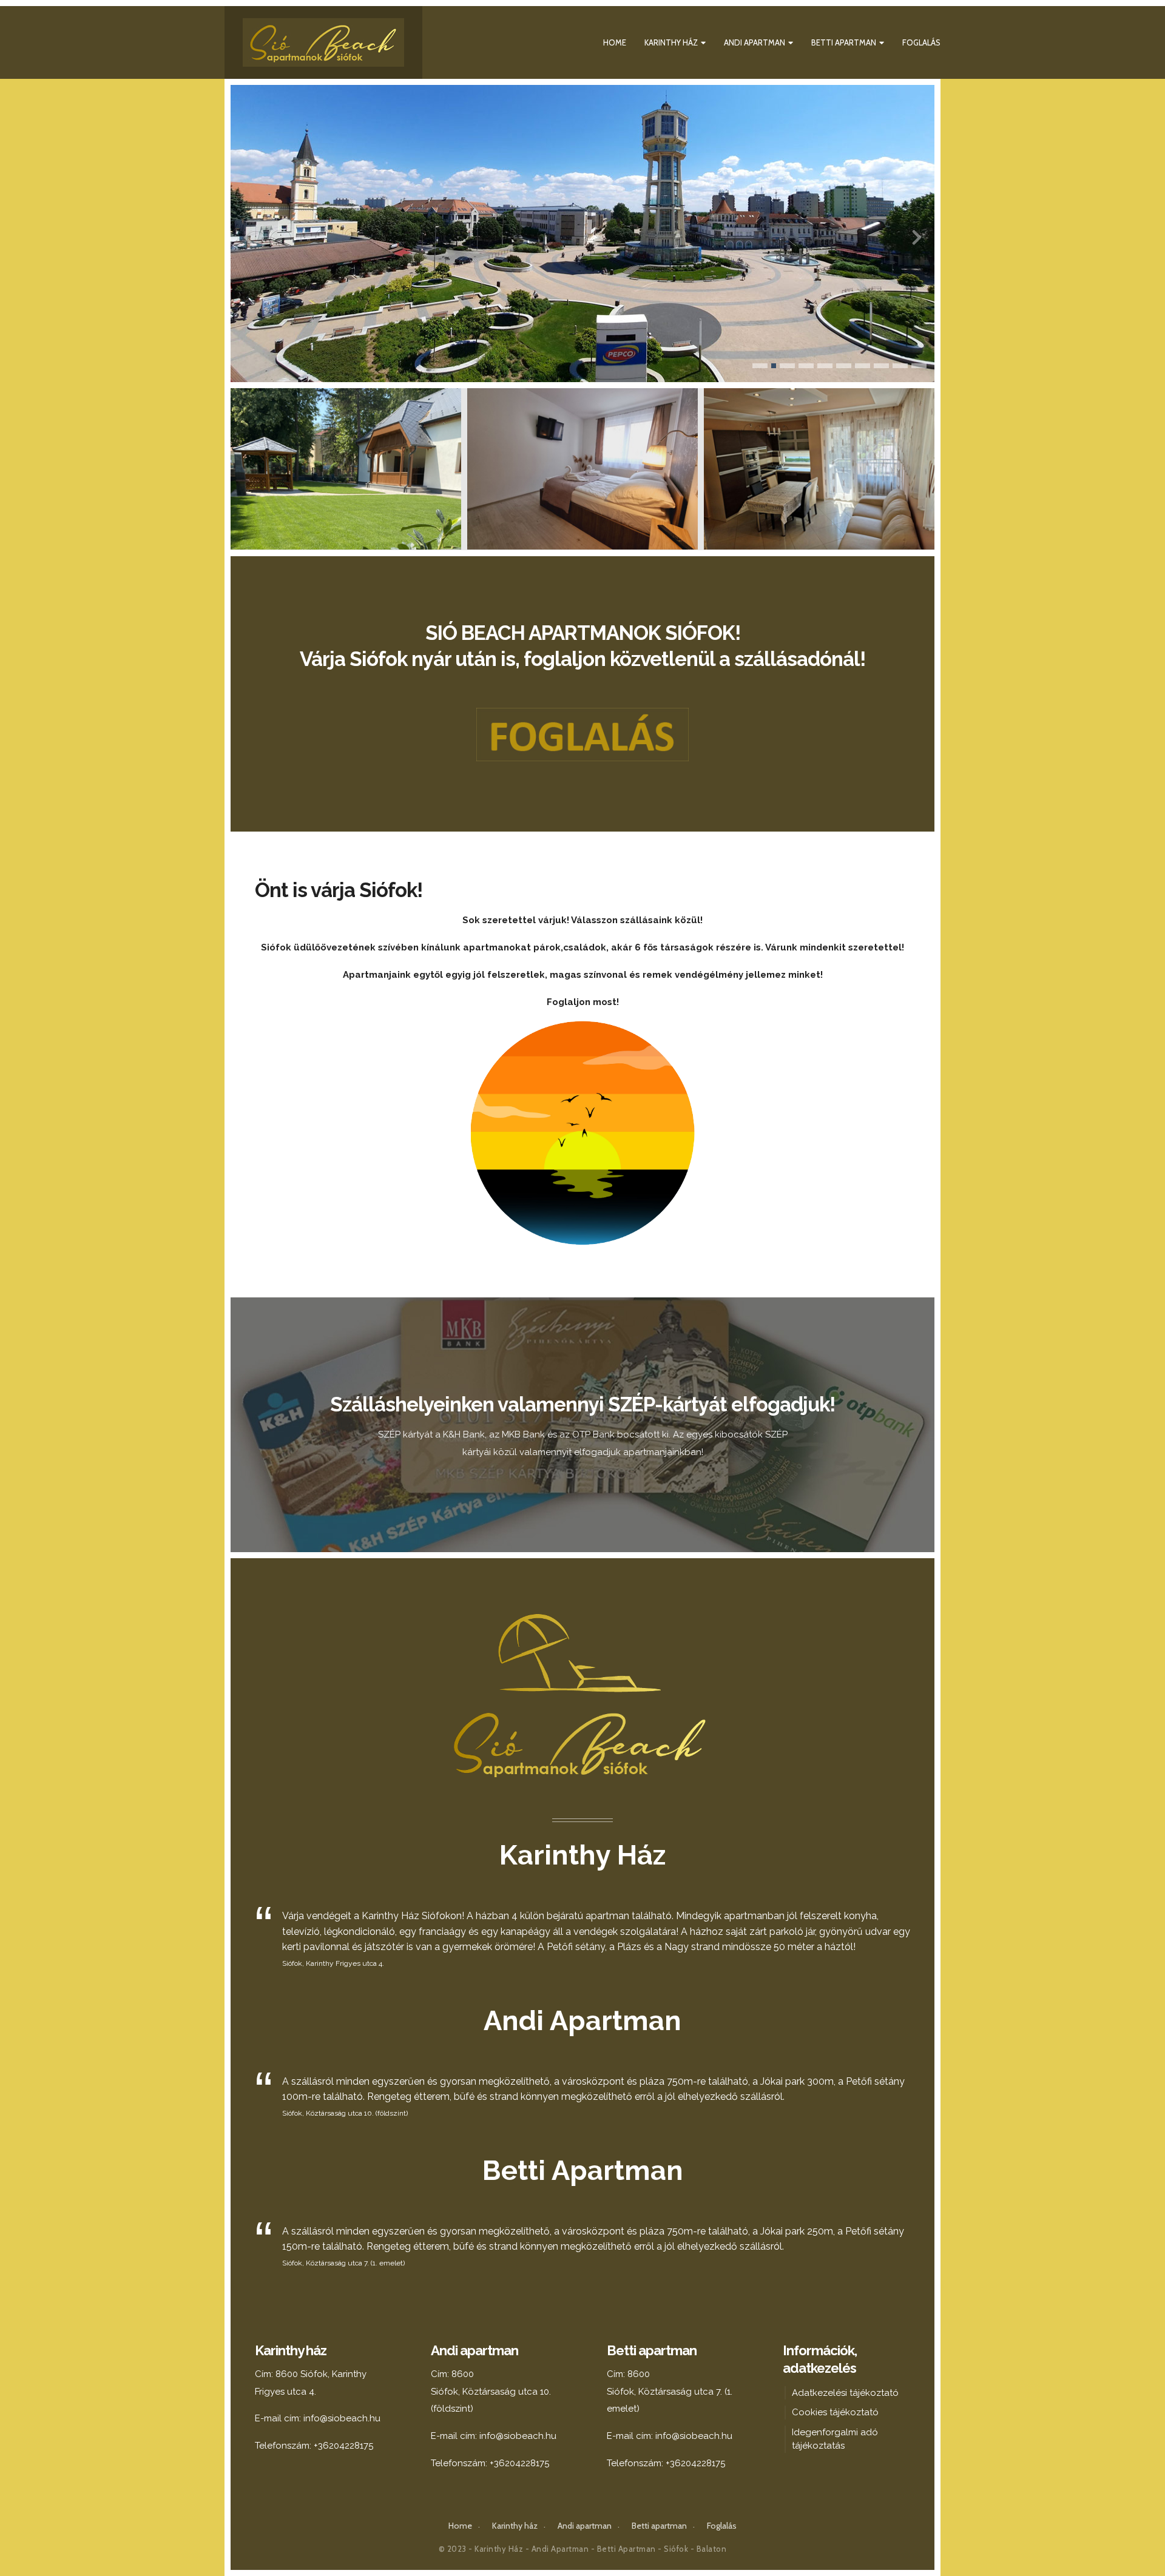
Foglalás (921, 42)
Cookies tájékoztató (835, 2412)
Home (615, 42)
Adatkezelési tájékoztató (845, 2393)
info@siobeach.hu (342, 2418)
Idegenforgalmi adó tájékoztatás (835, 2439)
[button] (760, 366)
